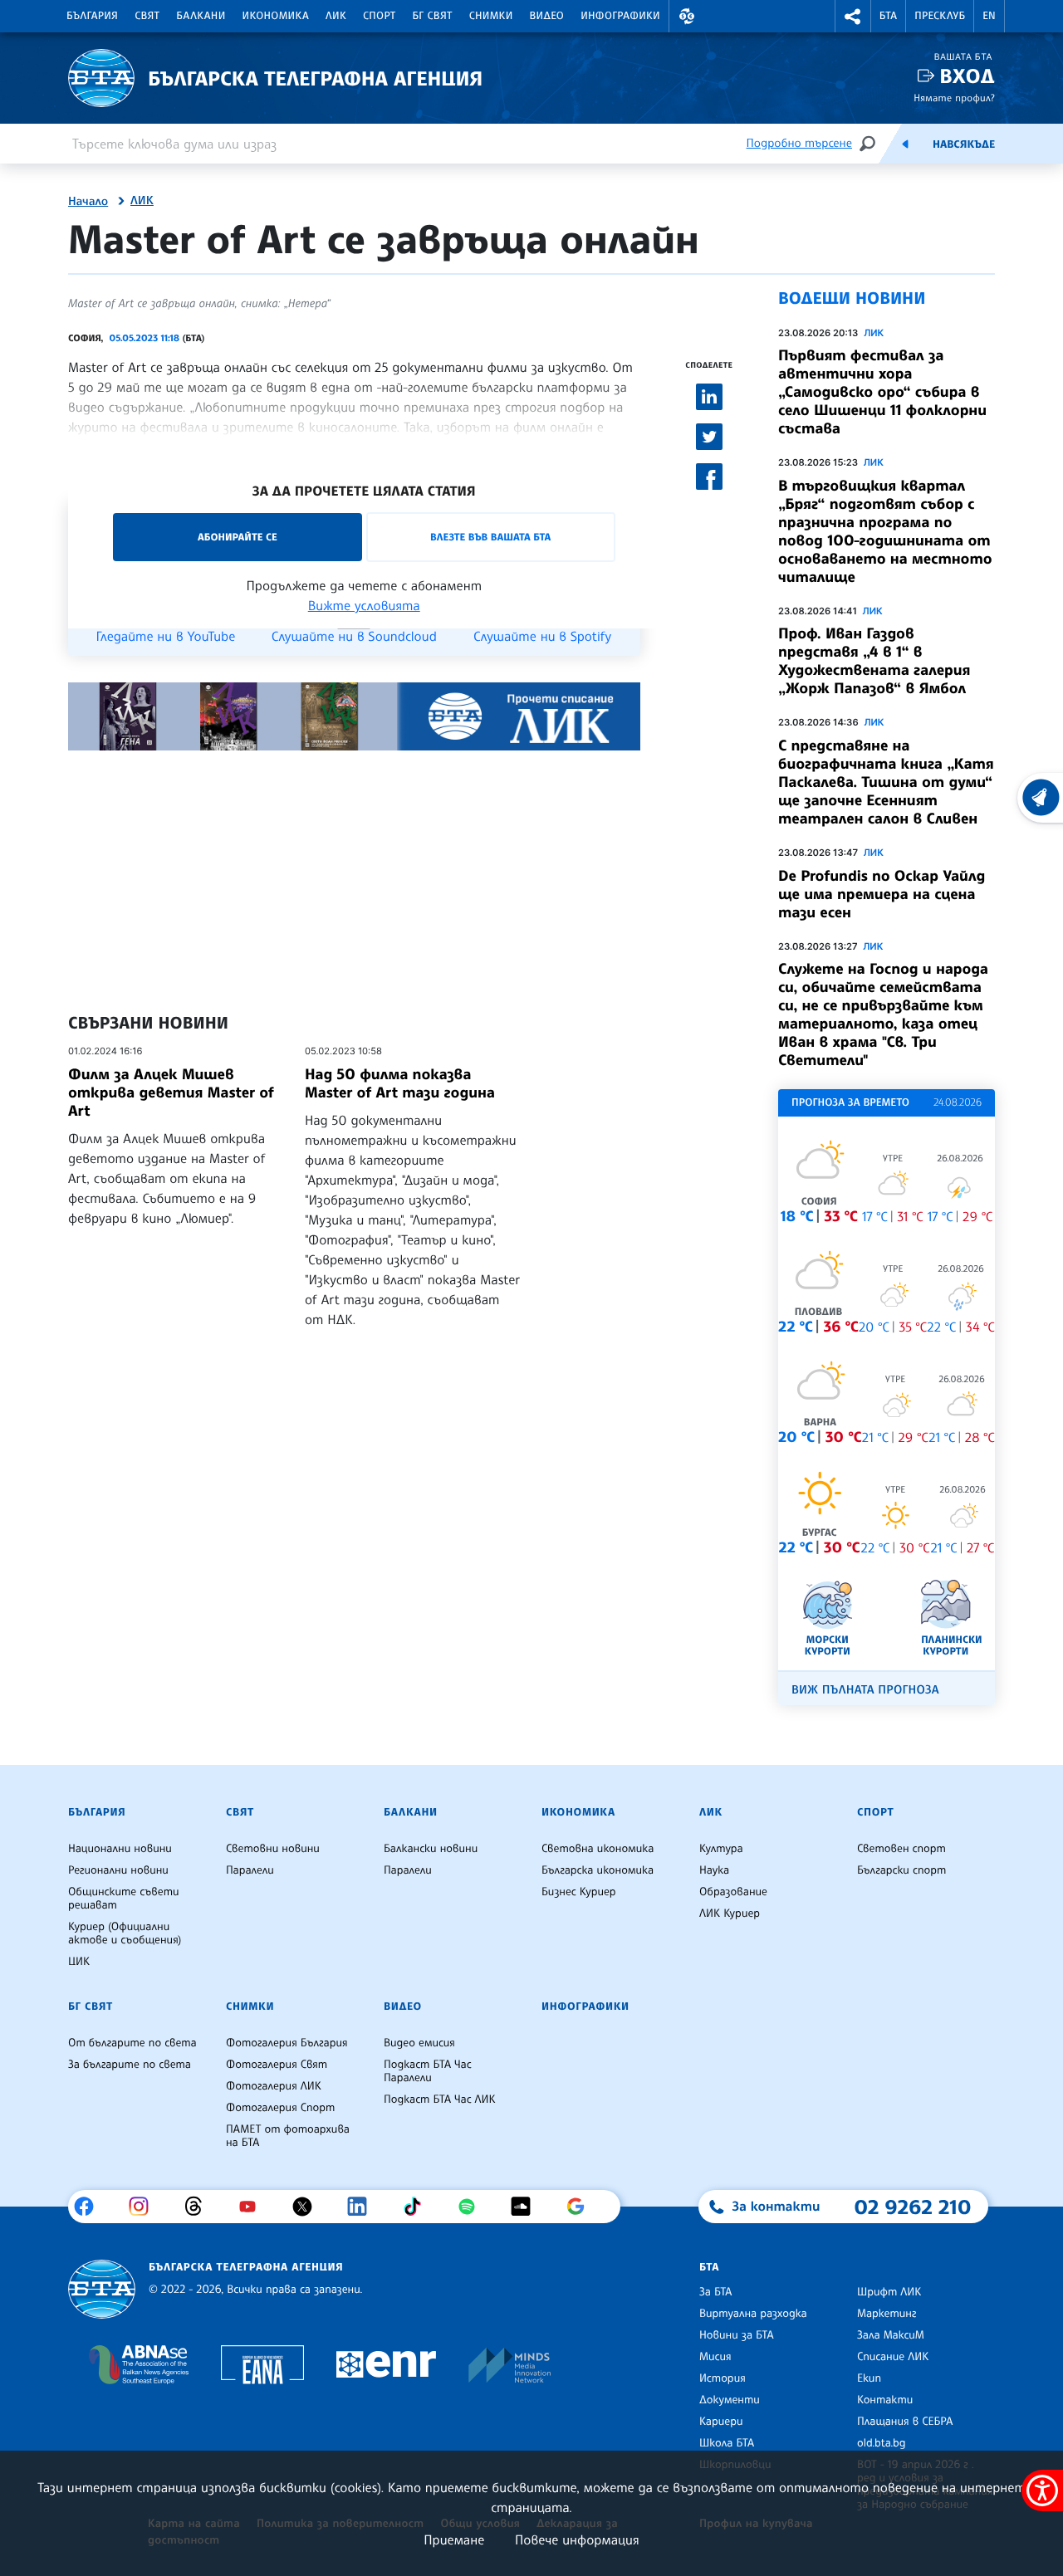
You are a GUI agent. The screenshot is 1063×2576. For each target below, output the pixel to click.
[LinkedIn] (363, 2207)
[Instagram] (145, 2207)
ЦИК (79, 1962)
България (92, 16)
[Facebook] (90, 2207)
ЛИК (336, 16)
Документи (730, 2400)
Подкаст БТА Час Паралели (428, 2071)
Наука (714, 1870)
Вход (967, 76)
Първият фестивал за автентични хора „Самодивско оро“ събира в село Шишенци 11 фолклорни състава (882, 392)
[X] (309, 2207)
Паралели (250, 1870)
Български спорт (901, 1870)
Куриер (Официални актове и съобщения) (125, 1933)
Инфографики (620, 16)
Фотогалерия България (287, 2043)
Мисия (715, 2357)
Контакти (885, 2400)
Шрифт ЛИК (889, 2292)
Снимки (491, 16)
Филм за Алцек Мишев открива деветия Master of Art (171, 1092)
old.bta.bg (882, 2443)
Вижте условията (364, 605)
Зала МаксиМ (891, 2335)
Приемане (454, 2539)
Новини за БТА (737, 2335)
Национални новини (120, 1849)
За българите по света (130, 2065)
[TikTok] (418, 2207)
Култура (721, 1849)
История (723, 2378)
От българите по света (132, 2043)
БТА (888, 16)
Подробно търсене (799, 143)
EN (989, 16)
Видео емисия (419, 2043)
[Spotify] (473, 2207)
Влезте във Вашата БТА (490, 537)
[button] (687, 16)
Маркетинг (887, 2314)
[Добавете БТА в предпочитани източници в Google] (582, 2207)
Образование (733, 1892)
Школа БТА (727, 2443)
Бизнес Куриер (579, 1892)
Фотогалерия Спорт (280, 2108)
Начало (88, 202)
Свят (147, 16)
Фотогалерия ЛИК (274, 2086)
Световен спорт (901, 1849)
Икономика (276, 16)
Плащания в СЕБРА (905, 2422)
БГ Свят (433, 16)
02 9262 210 (913, 2207)
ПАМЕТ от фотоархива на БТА (288, 2136)
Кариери (721, 2422)
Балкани (201, 16)
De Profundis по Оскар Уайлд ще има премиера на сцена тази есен (882, 894)
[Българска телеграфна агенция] (102, 2289)
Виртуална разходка (753, 2314)
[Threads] (200, 2207)
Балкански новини (431, 1849)
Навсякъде (964, 144)
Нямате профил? (954, 98)
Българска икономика (598, 1870)
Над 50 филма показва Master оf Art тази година (400, 1083)
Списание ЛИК (893, 2357)
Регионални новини (118, 1870)
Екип (869, 2378)
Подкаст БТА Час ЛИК (440, 2099)
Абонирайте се (238, 537)
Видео (547, 16)
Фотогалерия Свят (277, 2065)
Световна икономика (598, 1849)
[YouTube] (254, 2207)
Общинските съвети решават (124, 1899)
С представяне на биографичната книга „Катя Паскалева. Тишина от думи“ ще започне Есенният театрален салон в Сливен (886, 782)
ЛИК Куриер (730, 1914)
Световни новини (273, 1849)
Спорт (379, 16)
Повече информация (577, 2539)
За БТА (715, 2292)
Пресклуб (940, 16)
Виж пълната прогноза (865, 1690)
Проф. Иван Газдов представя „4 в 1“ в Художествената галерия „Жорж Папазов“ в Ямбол (874, 661)
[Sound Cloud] (527, 2207)
